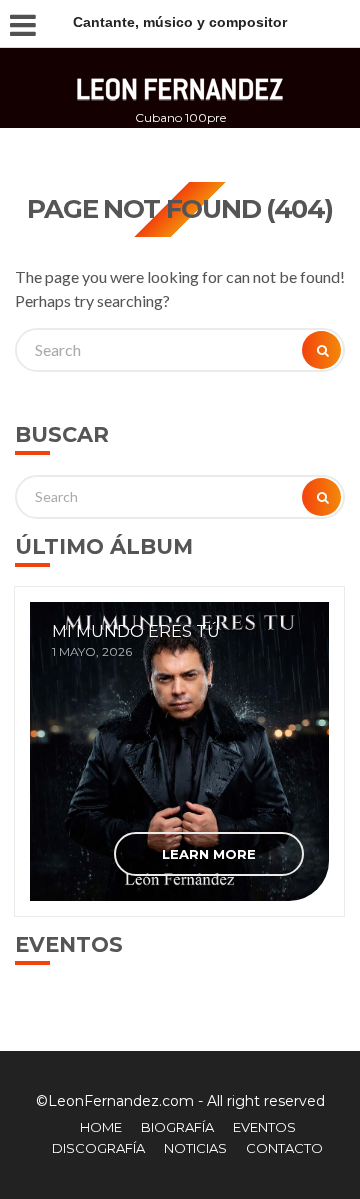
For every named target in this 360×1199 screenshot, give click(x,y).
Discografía (98, 1148)
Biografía (177, 1127)
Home (101, 1127)
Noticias (195, 1148)
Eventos (264, 1127)
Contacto (284, 1148)
